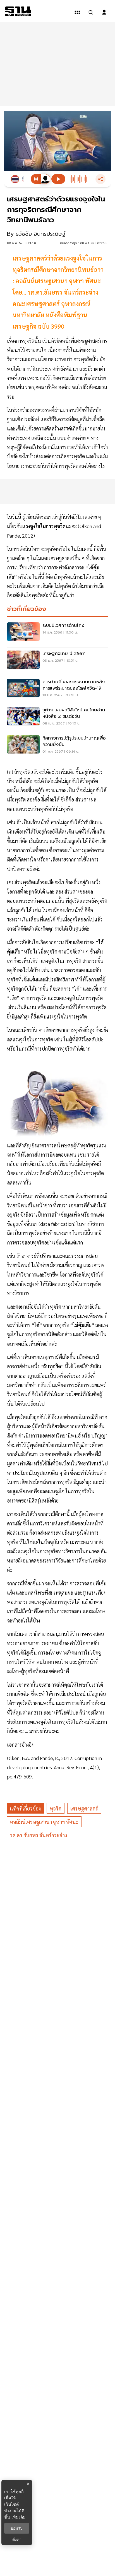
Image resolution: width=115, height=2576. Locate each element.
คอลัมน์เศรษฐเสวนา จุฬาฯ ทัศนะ (44, 1822)
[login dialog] (104, 12)
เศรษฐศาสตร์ (84, 1808)
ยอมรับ (17, 2528)
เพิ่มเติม (19, 2517)
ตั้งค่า (17, 2539)
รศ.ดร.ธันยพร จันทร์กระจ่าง (39, 1835)
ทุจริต (56, 1808)
